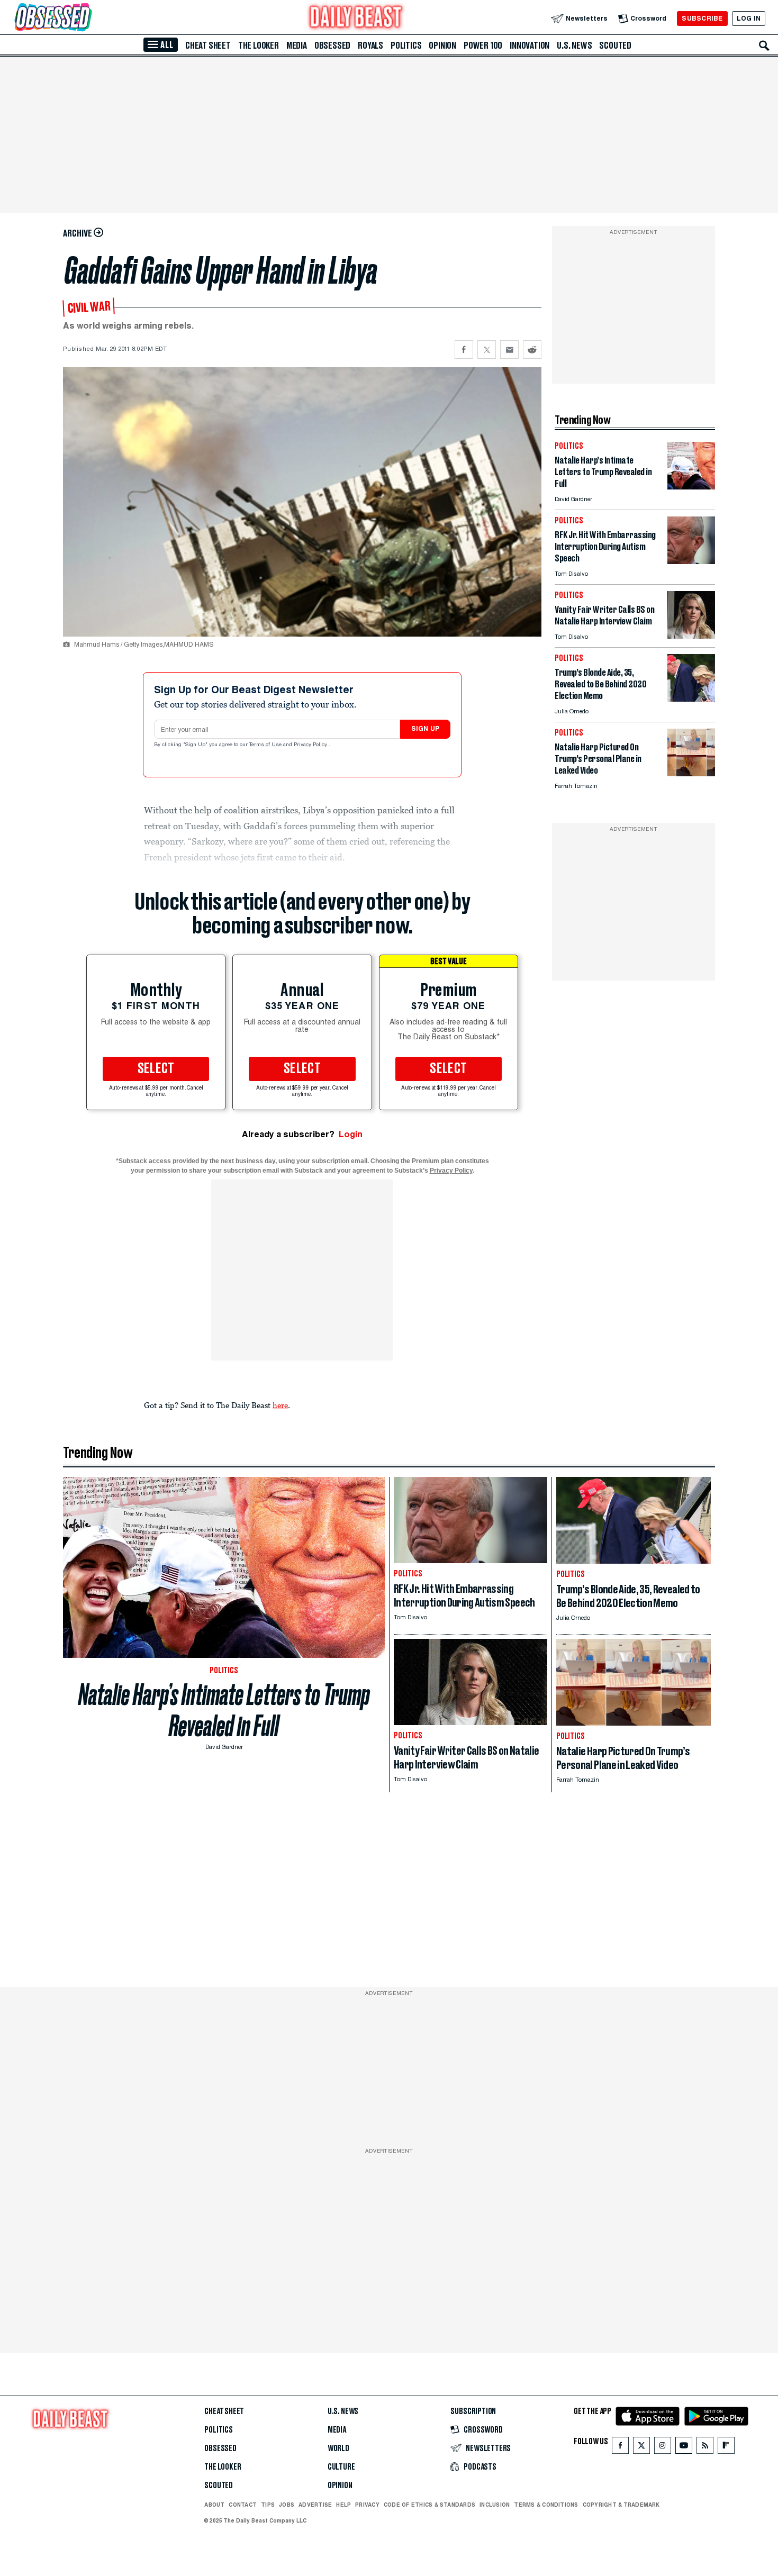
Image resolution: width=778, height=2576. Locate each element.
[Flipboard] (726, 2448)
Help (343, 2505)
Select (156, 1069)
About (214, 2505)
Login (351, 1134)
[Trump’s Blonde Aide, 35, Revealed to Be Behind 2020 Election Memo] (691, 699)
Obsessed (332, 46)
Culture (341, 2467)
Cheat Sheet (208, 46)
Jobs (287, 2505)
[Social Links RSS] (705, 2448)
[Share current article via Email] (509, 350)
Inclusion (495, 2505)
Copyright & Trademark (621, 2505)
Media (297, 46)
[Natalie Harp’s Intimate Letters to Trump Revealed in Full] (691, 487)
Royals (370, 46)
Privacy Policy (311, 745)
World (338, 2448)
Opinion (442, 46)
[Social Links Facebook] (620, 2448)
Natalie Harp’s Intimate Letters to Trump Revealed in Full (224, 1710)
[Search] (764, 46)
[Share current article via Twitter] (487, 350)
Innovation (530, 46)
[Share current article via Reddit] (532, 350)
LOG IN (749, 18)
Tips (268, 2505)
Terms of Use (266, 745)
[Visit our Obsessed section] (87, 18)
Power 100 (483, 46)
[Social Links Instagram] (663, 2448)
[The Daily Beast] (356, 18)
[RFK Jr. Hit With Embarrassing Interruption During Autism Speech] (691, 561)
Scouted (615, 46)
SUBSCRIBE (702, 18)
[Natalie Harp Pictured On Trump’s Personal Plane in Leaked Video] (691, 773)
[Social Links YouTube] (684, 2448)
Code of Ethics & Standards (429, 2505)
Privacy (367, 2505)
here (280, 1405)
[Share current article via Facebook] (464, 350)
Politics (406, 46)
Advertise (315, 2505)
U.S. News (574, 46)
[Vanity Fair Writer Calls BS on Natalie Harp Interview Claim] (691, 636)
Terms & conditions (546, 2505)
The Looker (259, 46)
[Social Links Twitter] (641, 2448)
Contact (243, 2505)
